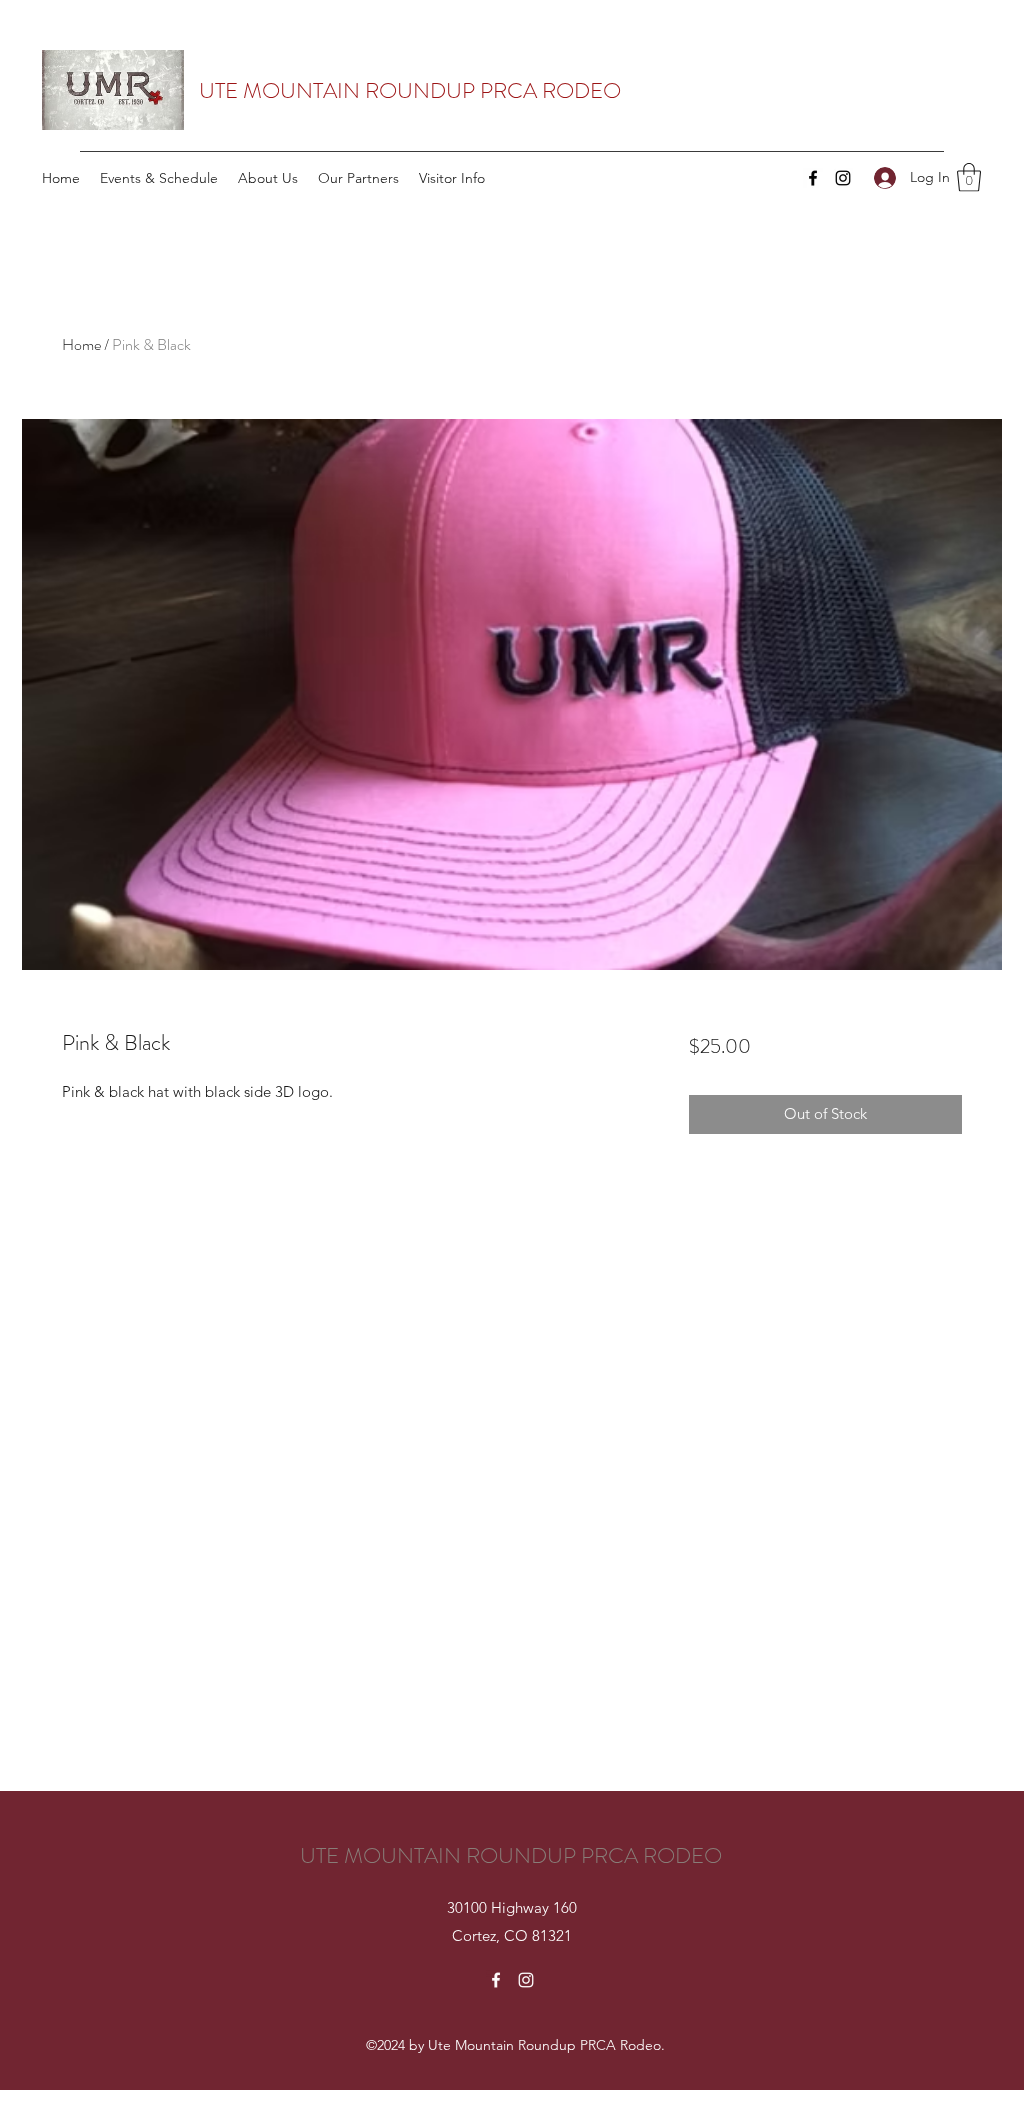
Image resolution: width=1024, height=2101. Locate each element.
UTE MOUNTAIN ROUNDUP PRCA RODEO (410, 90)
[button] (969, 177)
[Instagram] (843, 178)
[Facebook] (813, 178)
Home (81, 344)
